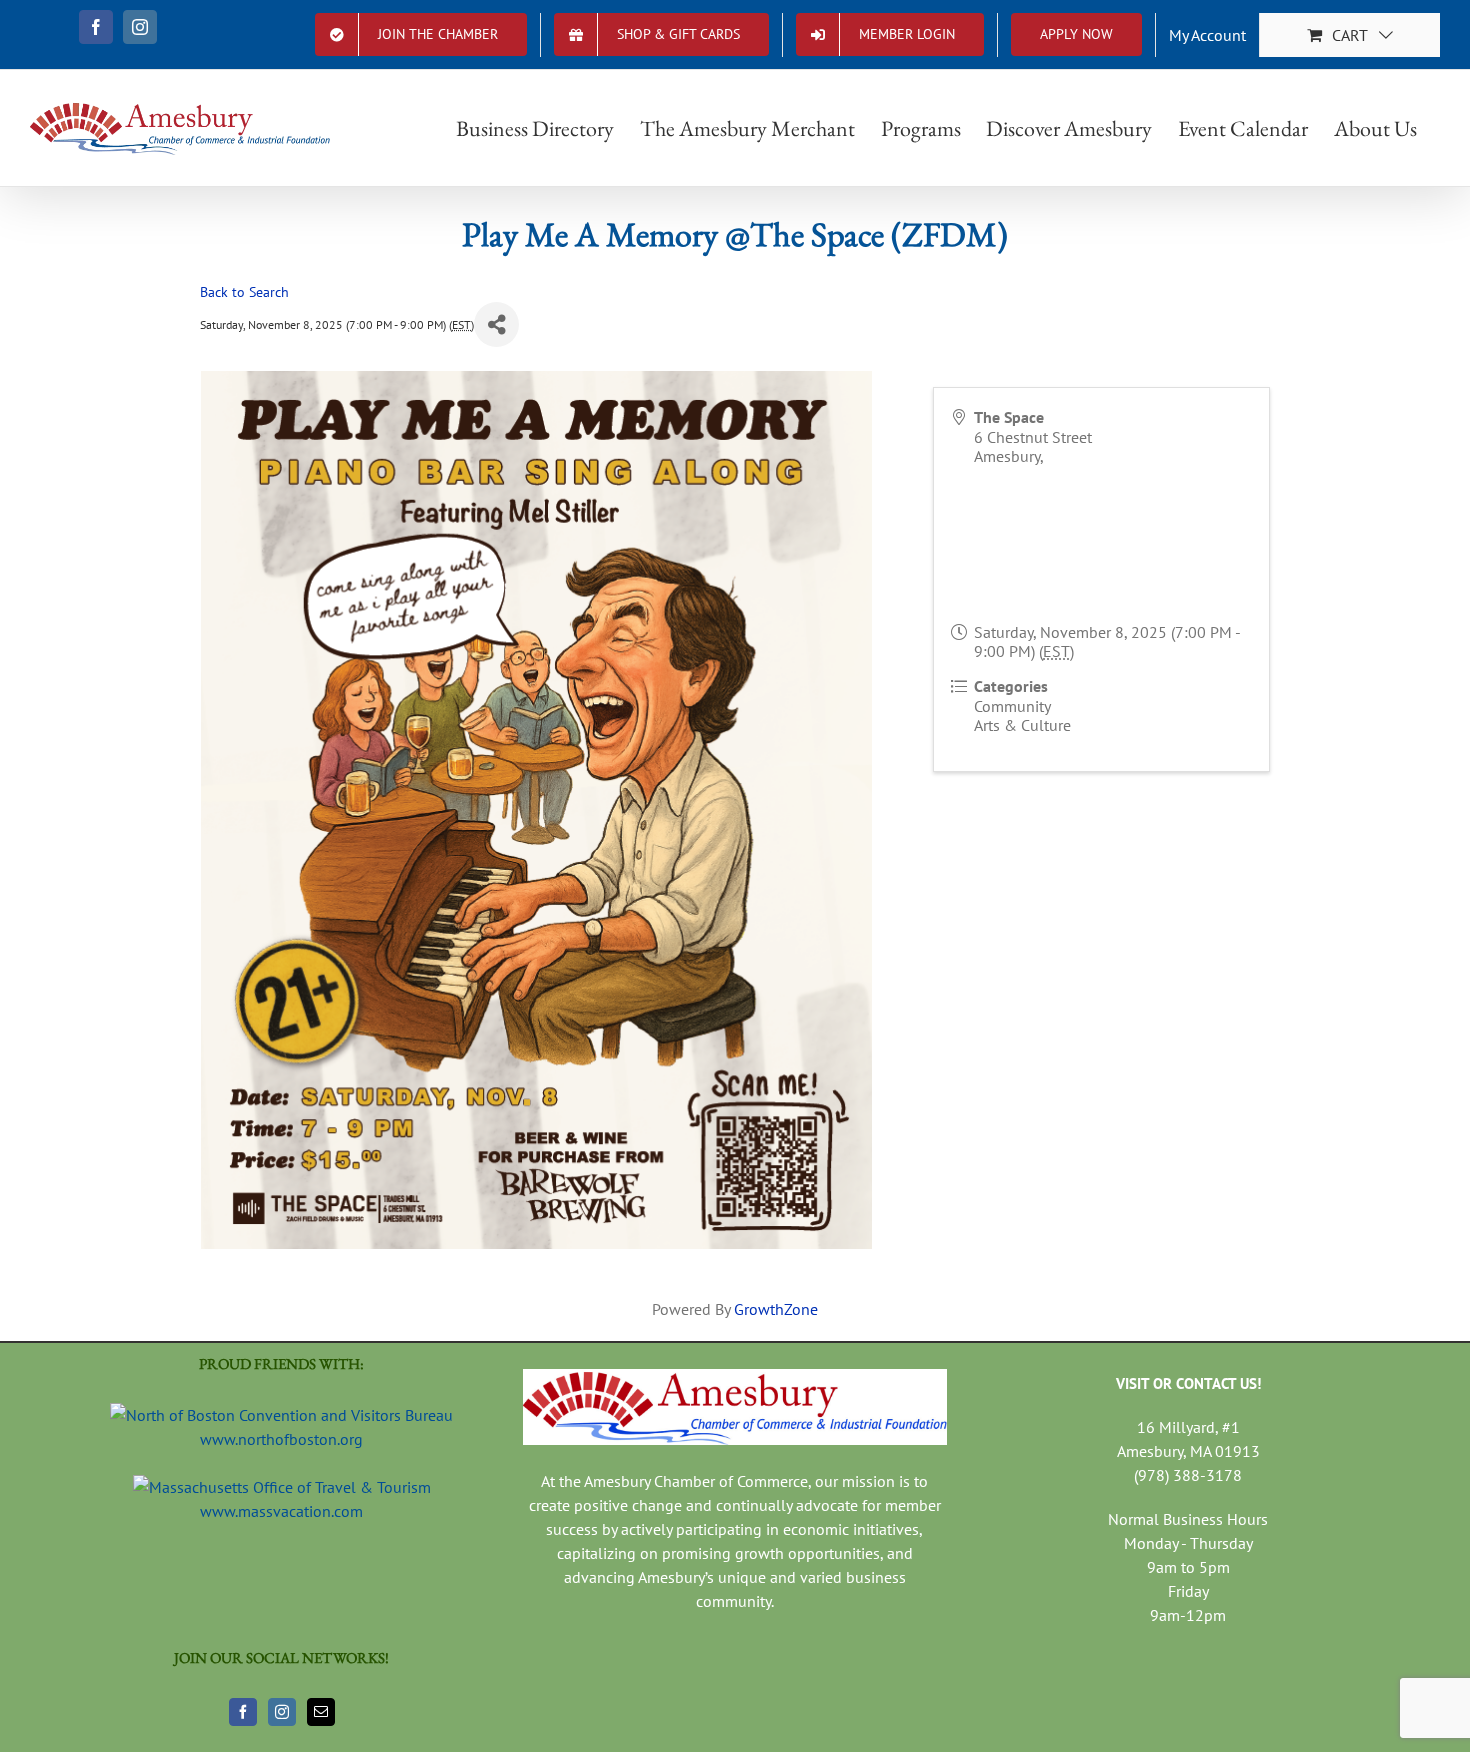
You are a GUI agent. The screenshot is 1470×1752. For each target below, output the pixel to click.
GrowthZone (776, 1309)
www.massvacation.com (281, 1511)
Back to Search (244, 291)
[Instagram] (282, 1712)
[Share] (496, 324)
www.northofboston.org (281, 1439)
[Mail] (321, 1712)
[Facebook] (243, 1712)
